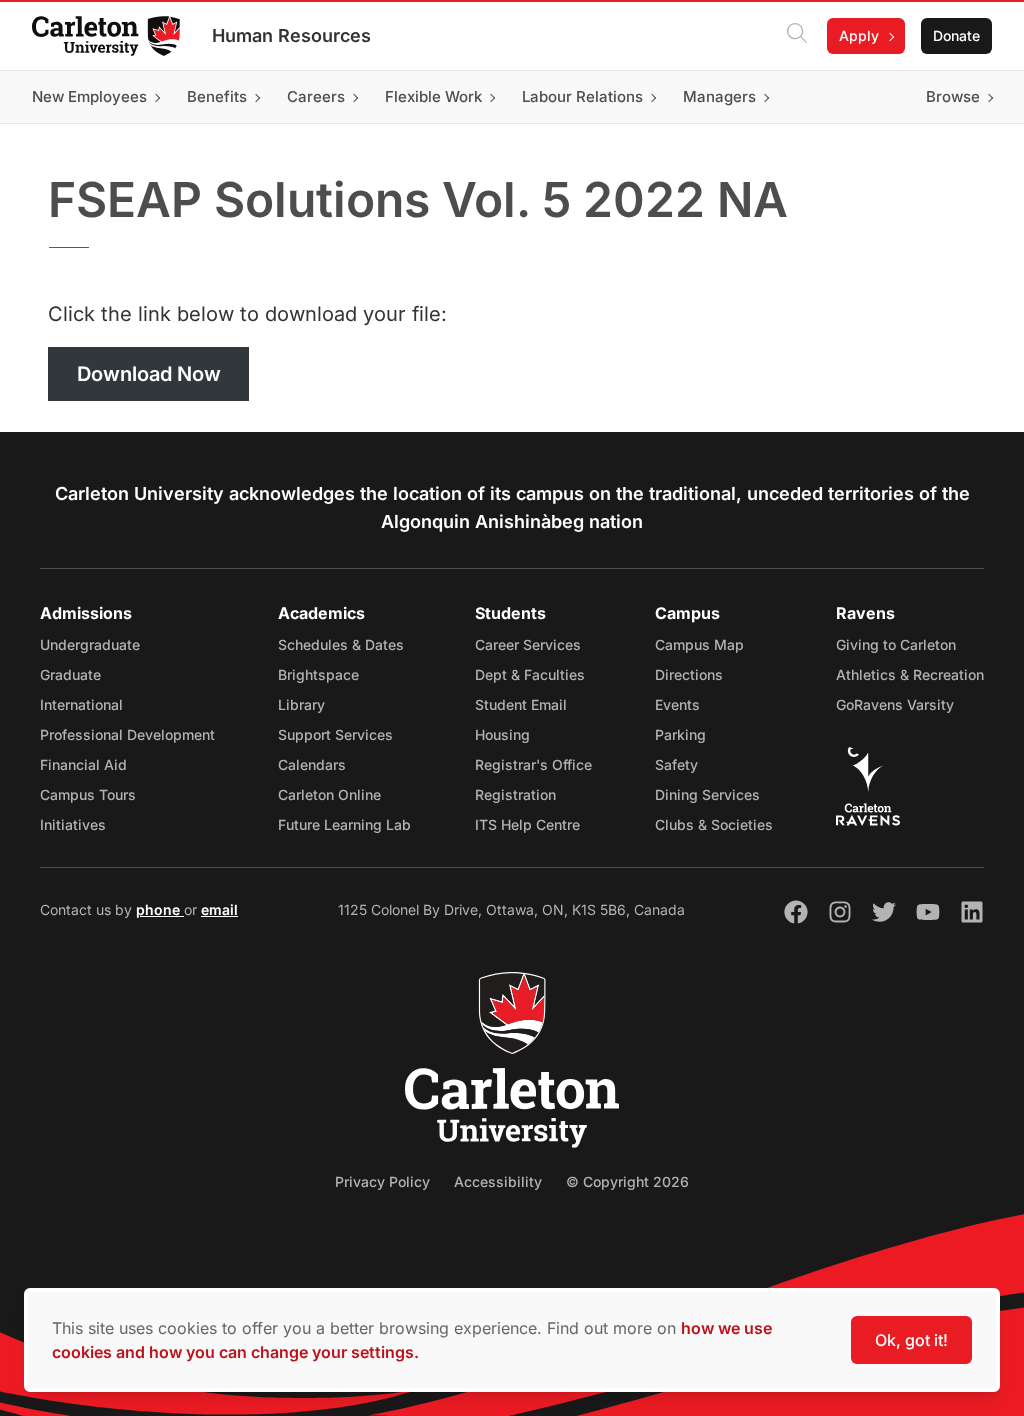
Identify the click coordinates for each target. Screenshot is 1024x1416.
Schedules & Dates (341, 644)
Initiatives (73, 824)
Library (301, 704)
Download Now (149, 374)
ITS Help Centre (527, 824)
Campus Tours (88, 794)
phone (160, 909)
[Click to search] (797, 36)
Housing (502, 734)
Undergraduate (90, 644)
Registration (515, 794)
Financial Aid (83, 764)
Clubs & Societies (714, 824)
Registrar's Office (533, 764)
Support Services (335, 734)
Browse (953, 96)
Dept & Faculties (530, 674)
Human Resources (291, 35)
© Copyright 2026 (627, 1181)
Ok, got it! (911, 1340)
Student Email (521, 704)
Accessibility (498, 1181)
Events (677, 704)
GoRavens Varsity (895, 704)
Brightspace (318, 674)
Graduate (70, 674)
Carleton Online (329, 794)
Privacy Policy (382, 1181)
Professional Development (127, 734)
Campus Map (699, 644)
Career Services (528, 644)
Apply (859, 35)
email (219, 909)
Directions (689, 674)
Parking (680, 734)
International (81, 704)
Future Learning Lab (344, 824)
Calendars (312, 764)
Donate (956, 35)
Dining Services (707, 794)
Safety (676, 764)
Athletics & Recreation (910, 674)
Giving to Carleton (896, 644)
